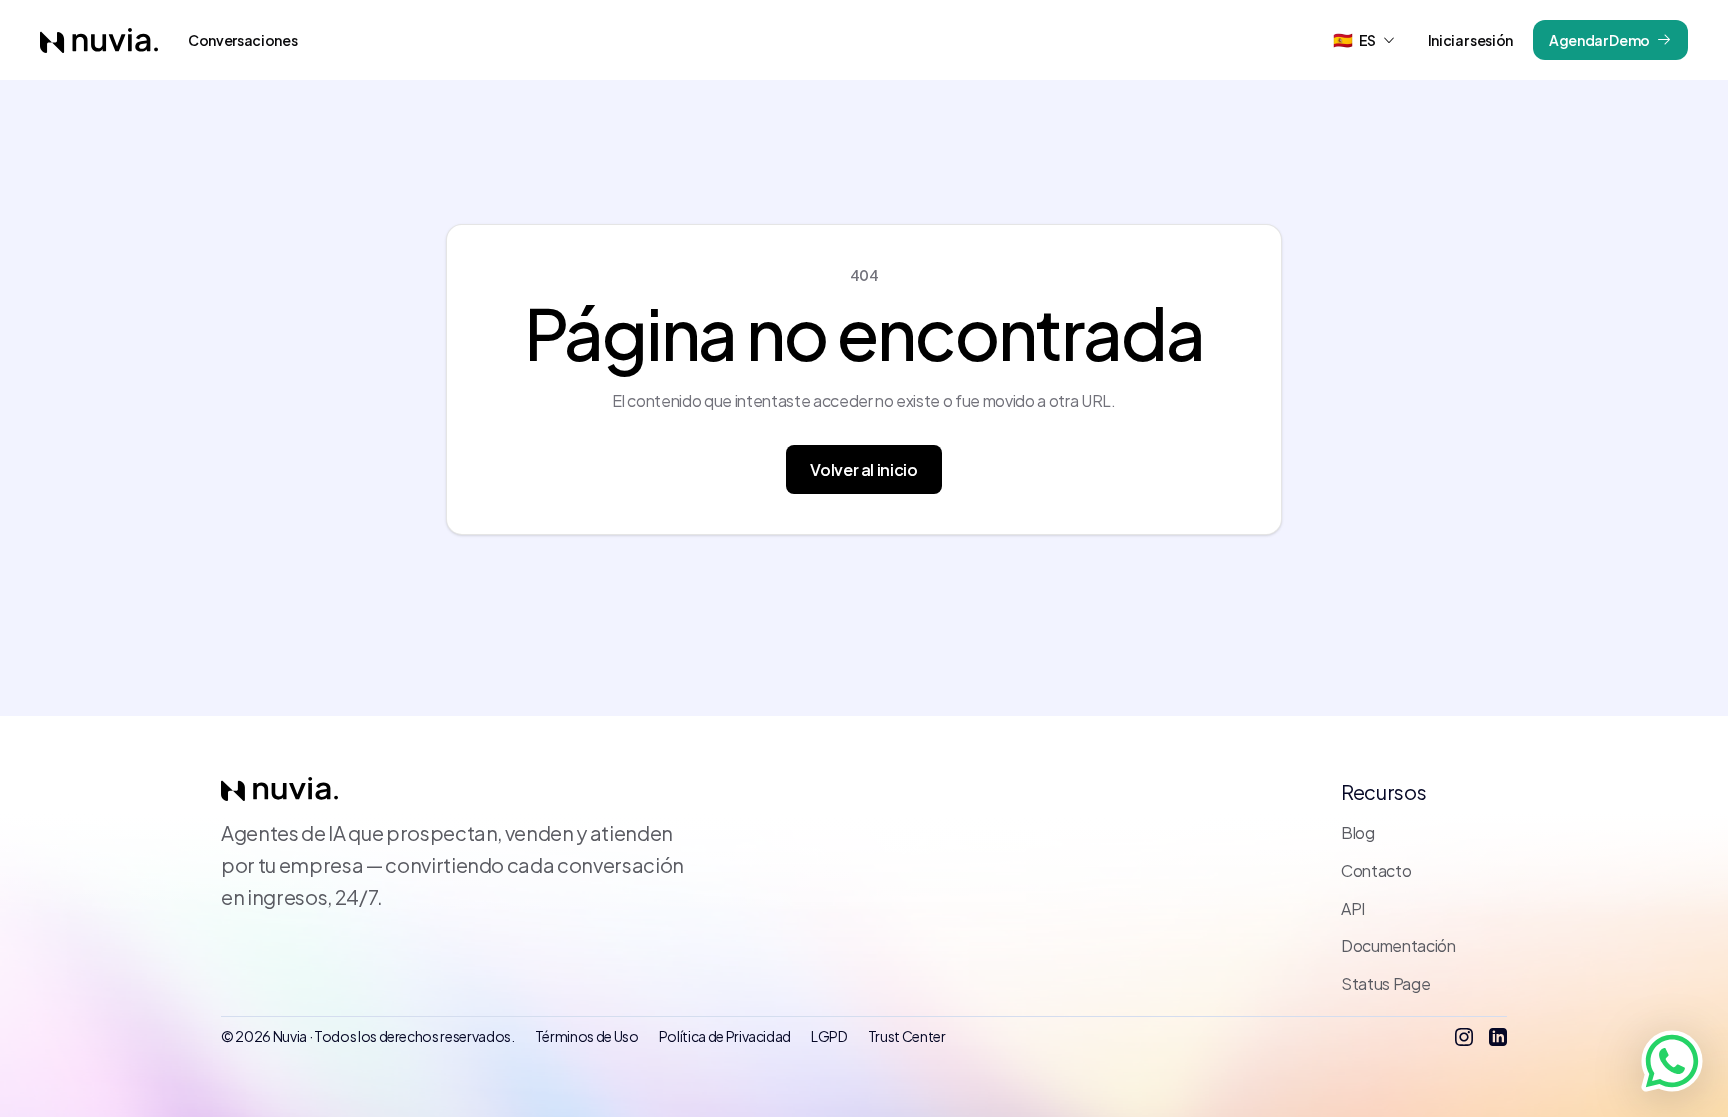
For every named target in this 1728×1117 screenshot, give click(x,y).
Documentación (1398, 945)
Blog (1358, 832)
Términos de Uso (587, 1036)
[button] (1364, 40)
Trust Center (907, 1036)
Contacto (1376, 870)
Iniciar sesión (1470, 40)
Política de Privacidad (725, 1036)
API (1353, 908)
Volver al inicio (864, 469)
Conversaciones (242, 40)
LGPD (829, 1036)
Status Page (1385, 983)
